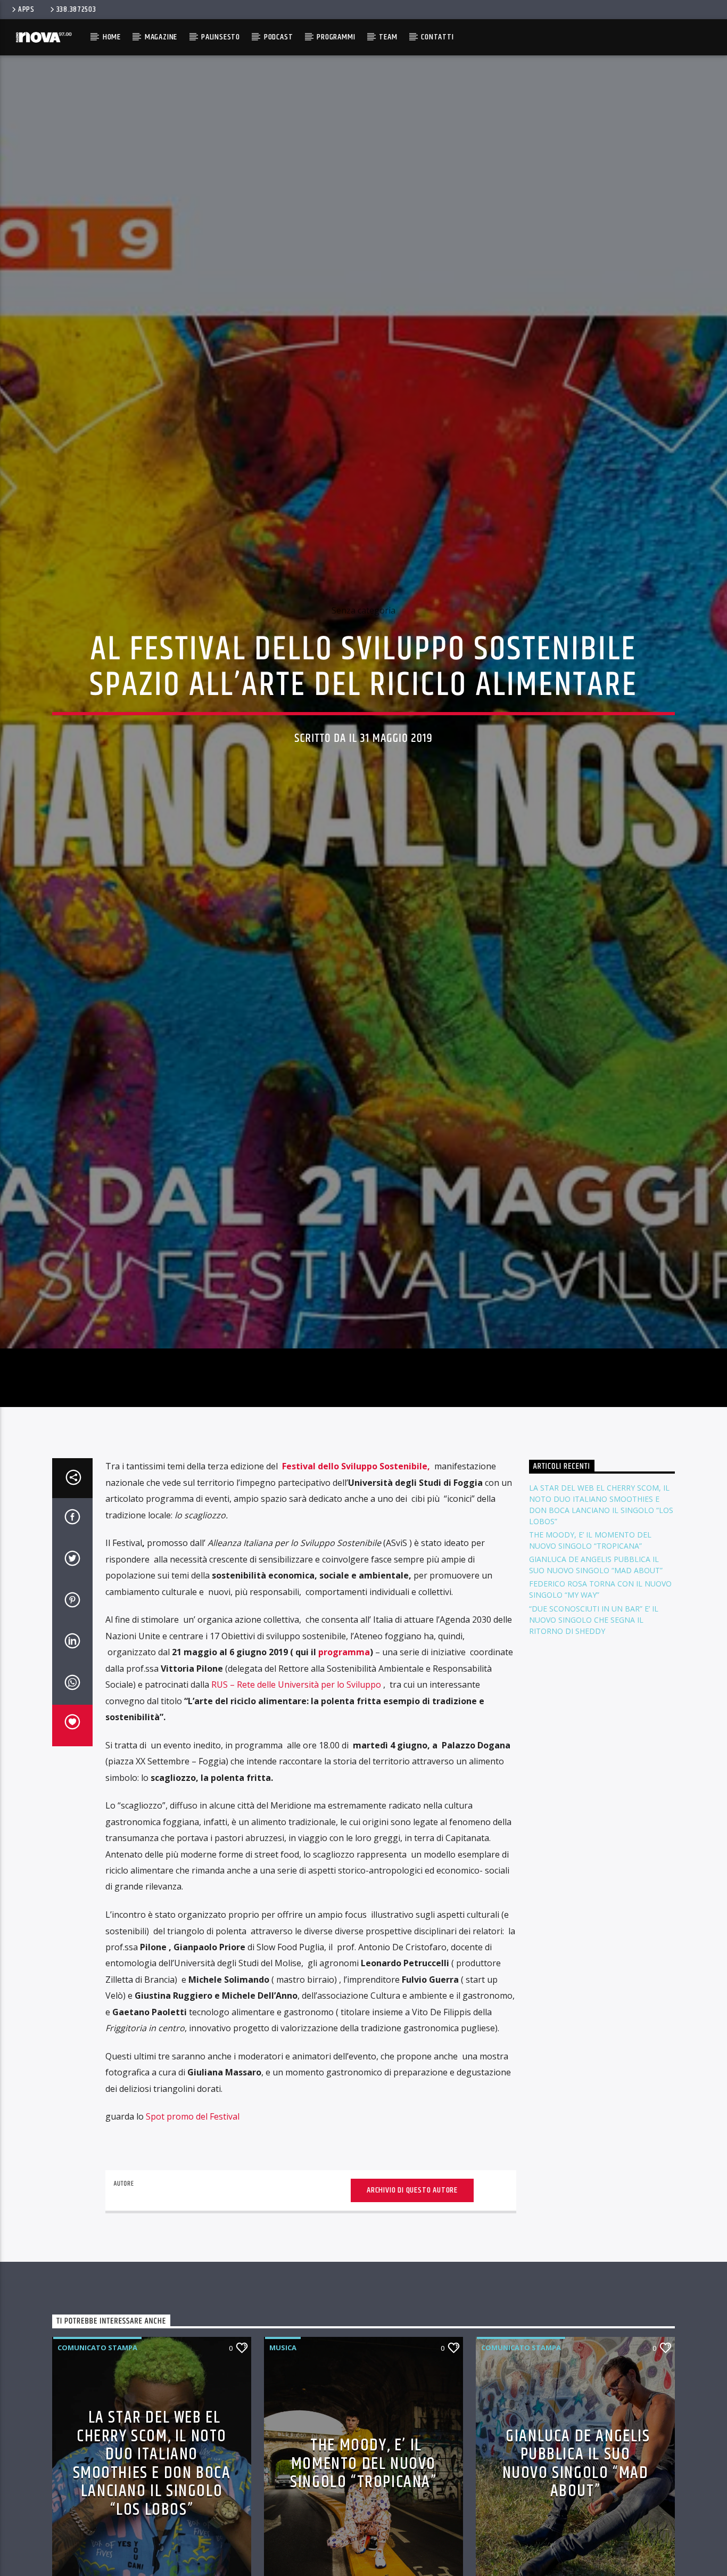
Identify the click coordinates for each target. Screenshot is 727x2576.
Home (112, 37)
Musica (283, 2457)
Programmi (336, 37)
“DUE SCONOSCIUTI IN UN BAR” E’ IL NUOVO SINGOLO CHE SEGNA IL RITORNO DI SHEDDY (594, 1729)
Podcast (279, 37)
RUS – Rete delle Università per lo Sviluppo (297, 1794)
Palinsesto (221, 37)
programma (344, 1762)
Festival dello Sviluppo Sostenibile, (356, 1576)
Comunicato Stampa (97, 2457)
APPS (26, 10)
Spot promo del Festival (193, 2226)
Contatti (437, 37)
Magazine (161, 37)
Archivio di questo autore (412, 2299)
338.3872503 (76, 10)
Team (388, 37)
